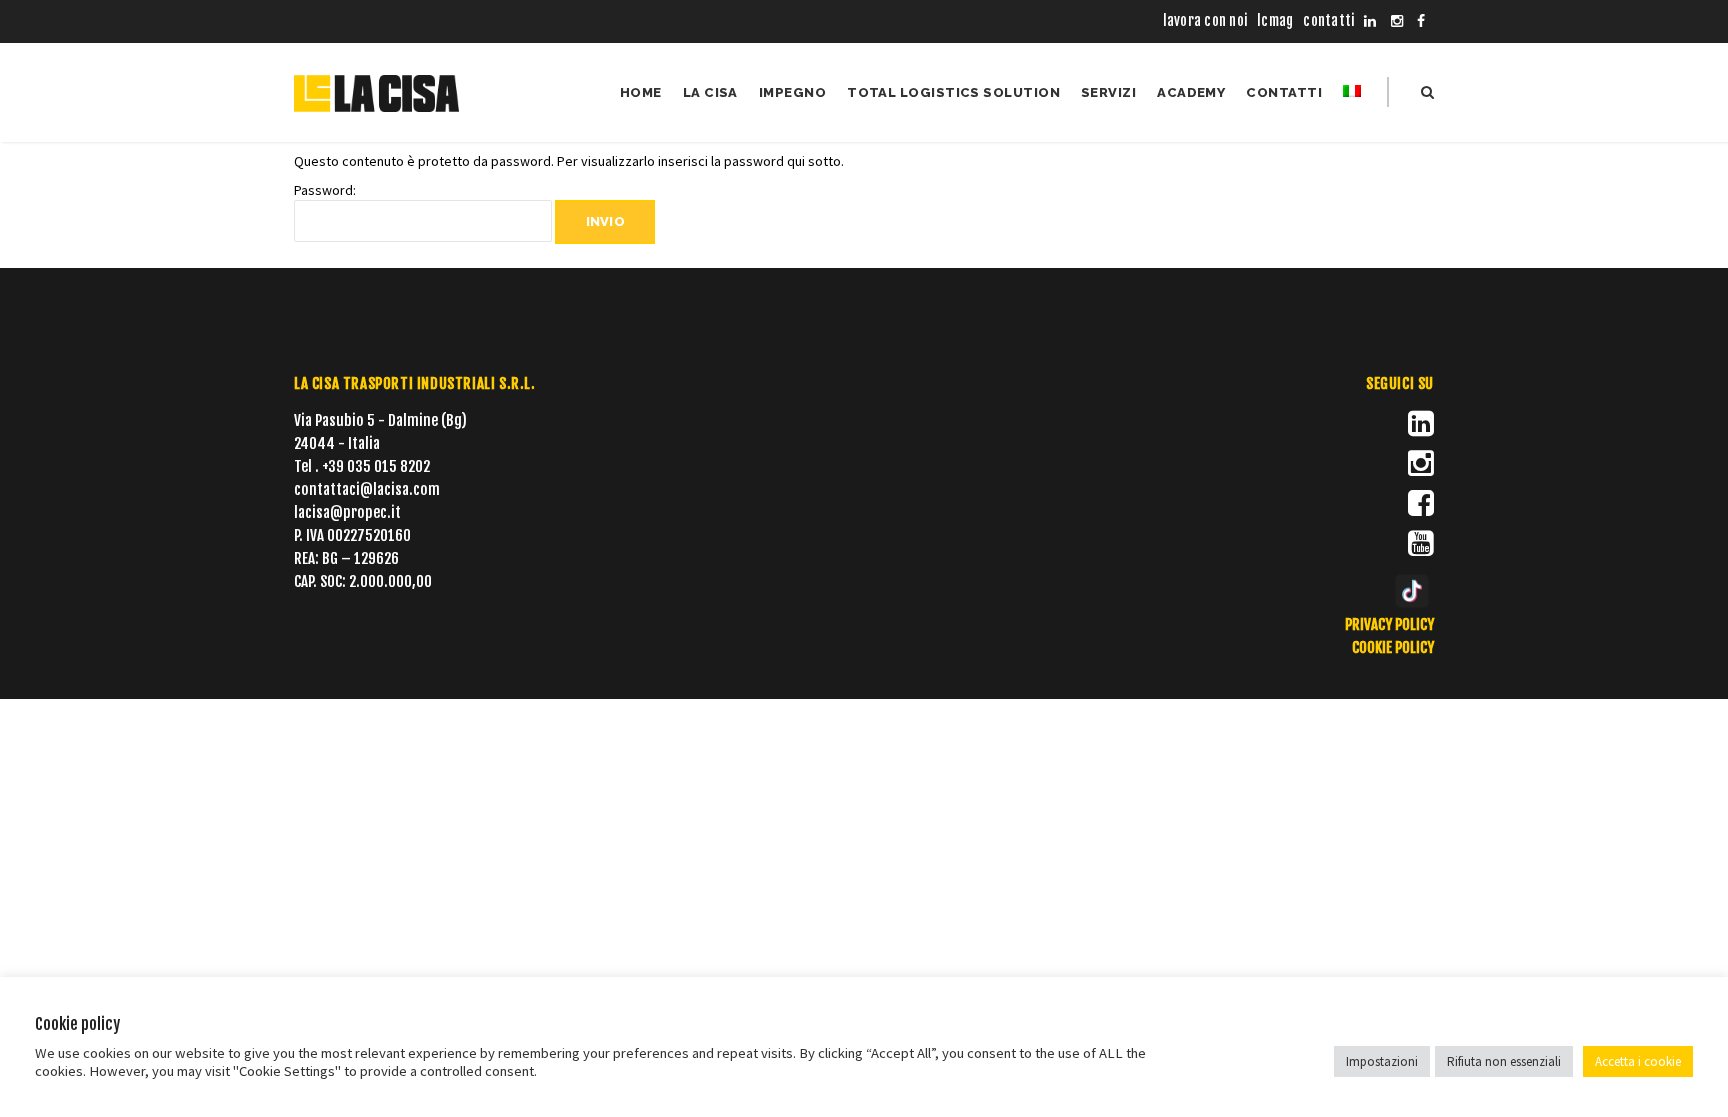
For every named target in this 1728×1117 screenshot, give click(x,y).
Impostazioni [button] (1382, 1061)
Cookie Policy (1393, 647)
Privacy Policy (1389, 624)
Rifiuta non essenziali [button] (1504, 1061)
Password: (325, 190)
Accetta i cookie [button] (1638, 1061)
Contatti (1328, 20)
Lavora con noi (1205, 20)
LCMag (1275, 20)
